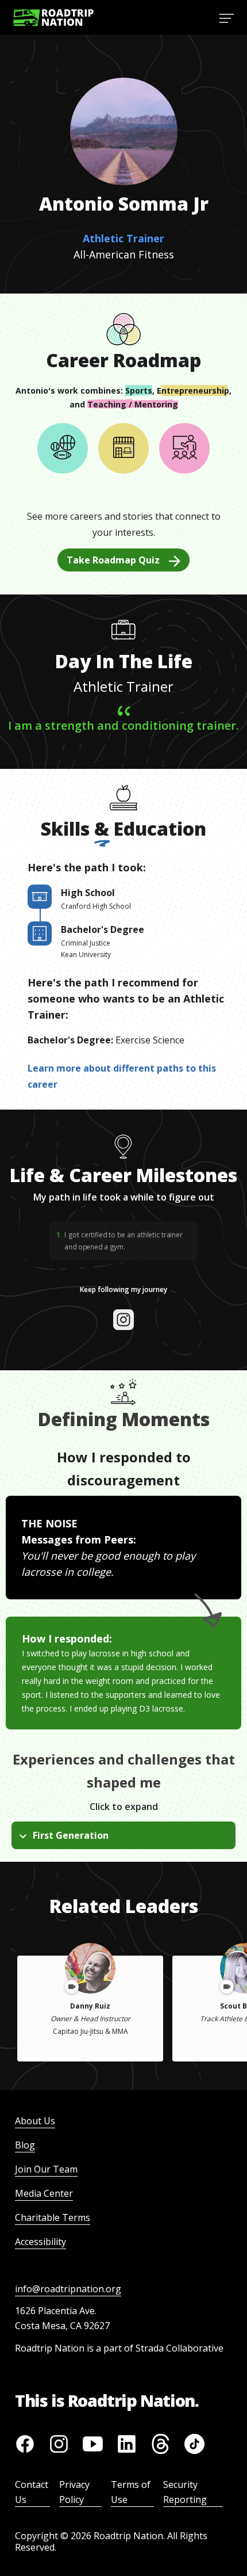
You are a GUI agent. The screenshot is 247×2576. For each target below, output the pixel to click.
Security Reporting (185, 2492)
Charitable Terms (53, 2217)
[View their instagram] (123, 1320)
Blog (25, 2145)
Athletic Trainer (123, 238)
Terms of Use (131, 2492)
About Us (35, 2121)
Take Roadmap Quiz (113, 560)
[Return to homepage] (53, 18)
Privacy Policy (74, 2492)
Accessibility (40, 2242)
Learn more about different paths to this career (122, 1076)
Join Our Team (46, 2169)
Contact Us (32, 2492)
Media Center (44, 2193)
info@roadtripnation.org (68, 2289)
